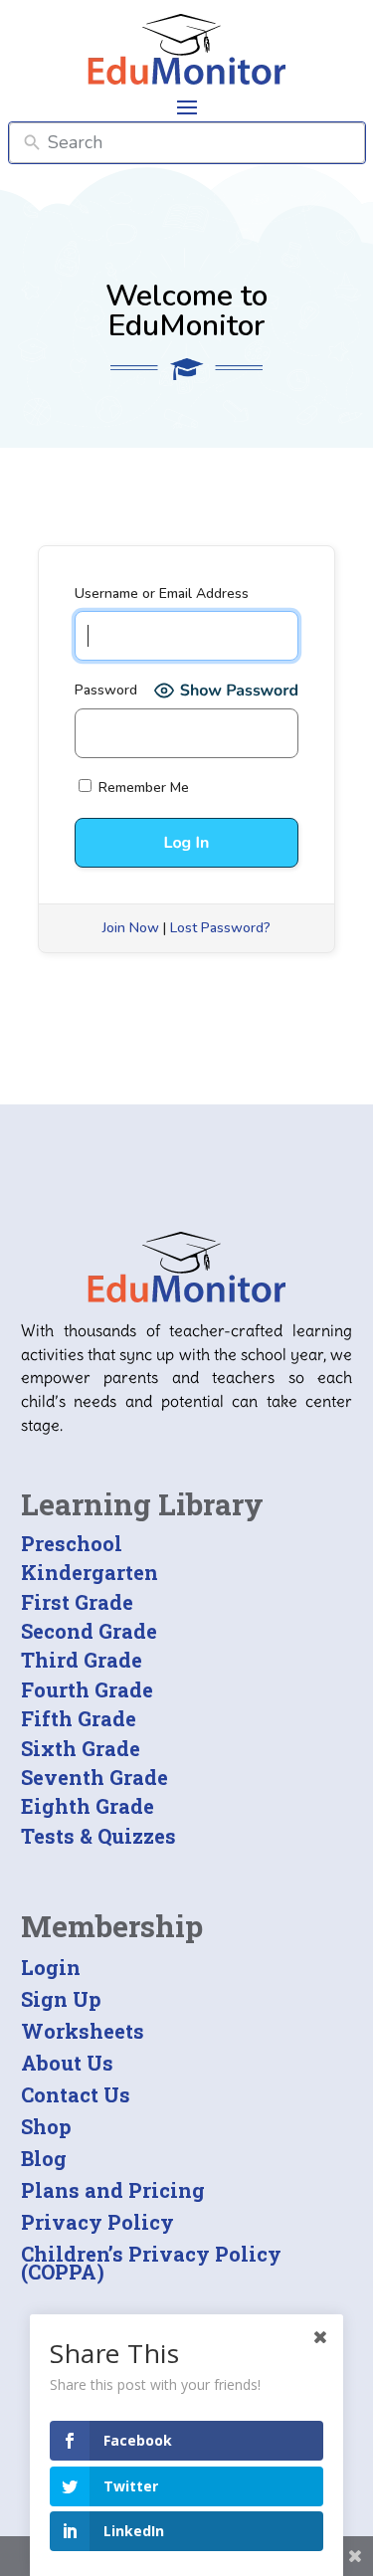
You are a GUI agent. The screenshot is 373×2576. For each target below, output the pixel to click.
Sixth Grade (81, 1748)
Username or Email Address (162, 594)
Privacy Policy (97, 2222)
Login (51, 1967)
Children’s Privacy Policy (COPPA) (151, 2263)
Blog (44, 2158)
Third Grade (82, 1660)
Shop (46, 2126)
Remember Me (142, 788)
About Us (67, 2063)
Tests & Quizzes (98, 1836)
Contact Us (76, 2094)
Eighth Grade (88, 1806)
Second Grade (89, 1631)
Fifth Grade (79, 1718)
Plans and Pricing (113, 2190)
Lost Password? (220, 928)
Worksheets (83, 2031)
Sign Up (61, 1999)
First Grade (77, 1602)
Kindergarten (90, 1572)
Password (106, 690)
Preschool (72, 1543)
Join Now (131, 928)
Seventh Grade (94, 1777)
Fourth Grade (87, 1689)
